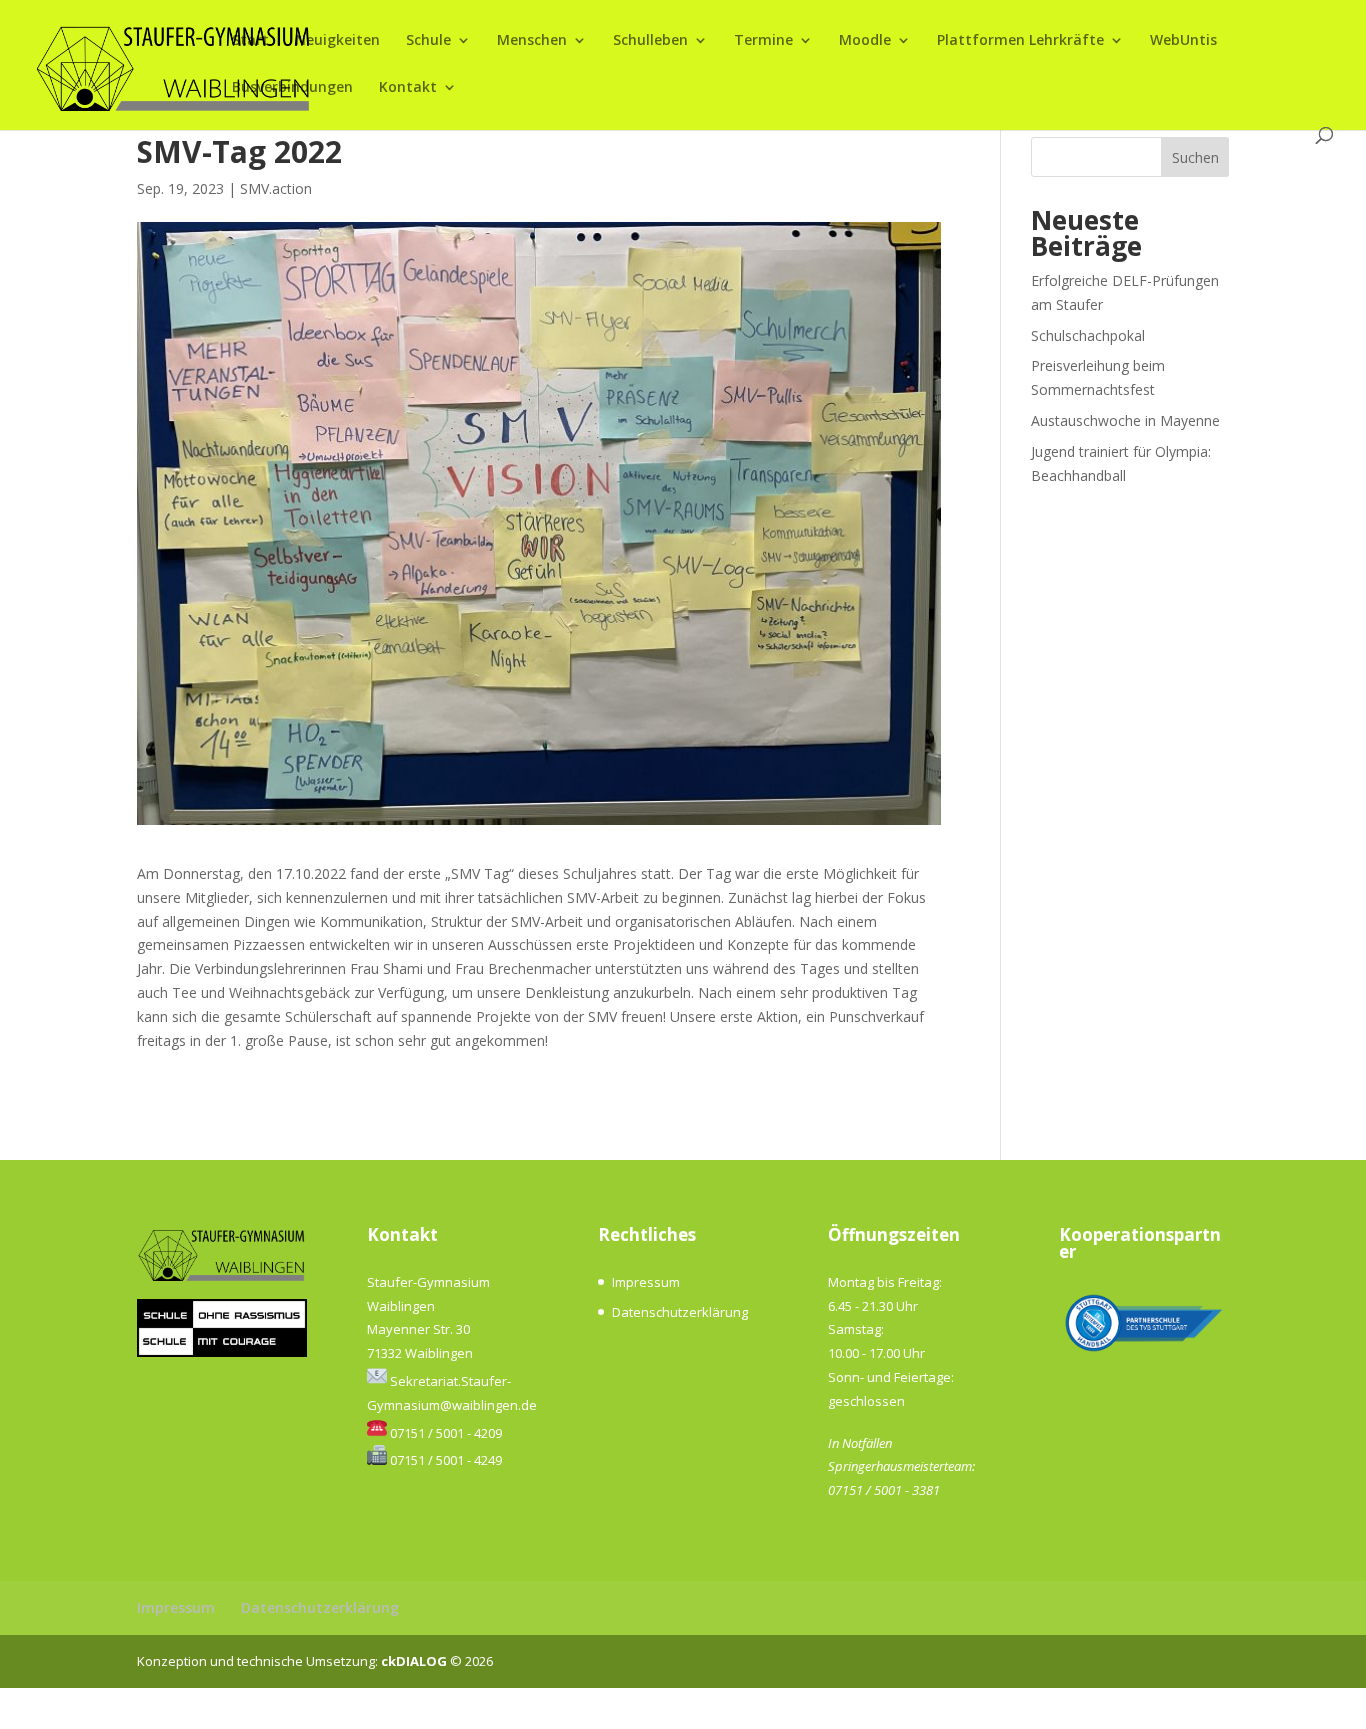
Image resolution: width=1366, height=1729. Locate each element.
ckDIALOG (415, 1661)
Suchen (1195, 157)
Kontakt (408, 88)
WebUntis (1183, 41)
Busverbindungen (292, 88)
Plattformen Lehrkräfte (1020, 41)
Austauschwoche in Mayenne (1125, 420)
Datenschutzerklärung (680, 1312)
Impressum (646, 1282)
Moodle (865, 41)
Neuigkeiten (337, 41)
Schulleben (650, 41)
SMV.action (276, 188)
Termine (763, 41)
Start (250, 41)
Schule (428, 41)
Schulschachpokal (1088, 335)
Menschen (532, 41)
